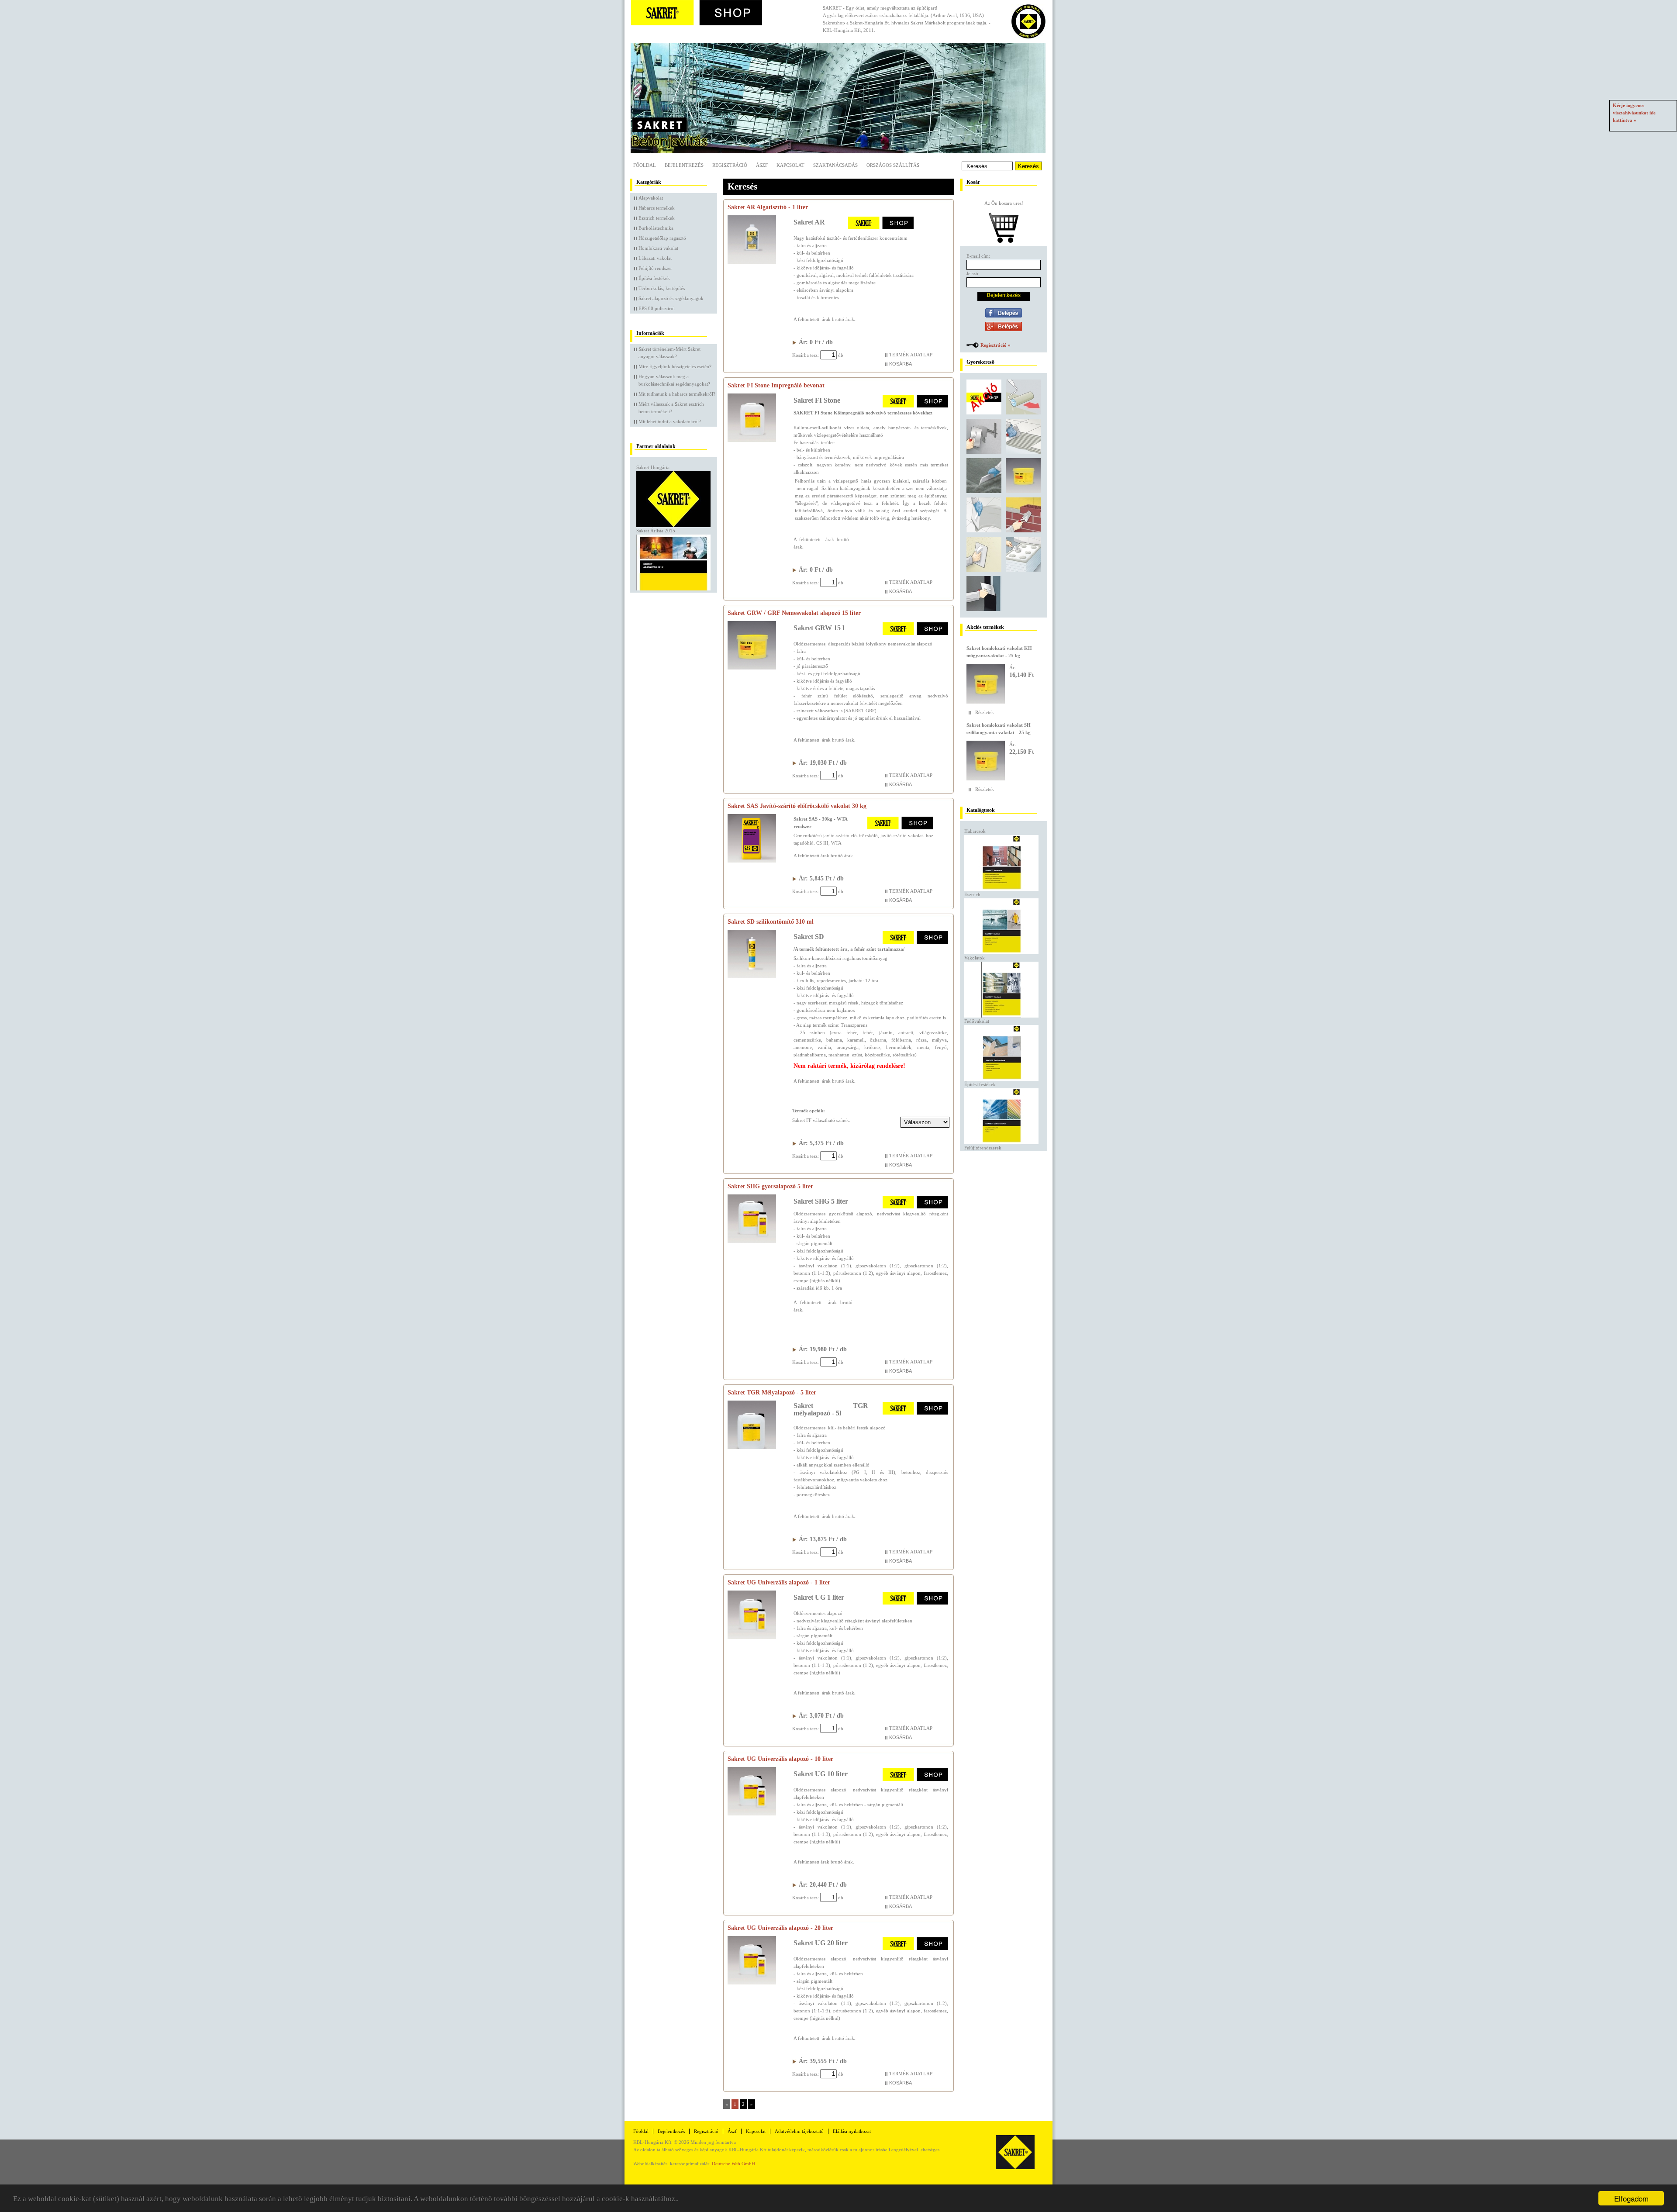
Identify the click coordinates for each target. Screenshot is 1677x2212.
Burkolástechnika (656, 228)
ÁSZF (762, 165)
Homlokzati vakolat (658, 248)
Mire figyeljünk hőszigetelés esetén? (675, 366)
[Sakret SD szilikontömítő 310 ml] (752, 977)
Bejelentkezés (684, 165)
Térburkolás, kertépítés (662, 288)
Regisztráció (730, 165)
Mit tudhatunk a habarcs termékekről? (677, 394)
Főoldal (645, 165)
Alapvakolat (651, 198)
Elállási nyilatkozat (852, 2131)
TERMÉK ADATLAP (911, 355)
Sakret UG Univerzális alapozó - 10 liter (780, 1759)
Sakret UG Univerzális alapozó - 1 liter (779, 1582)
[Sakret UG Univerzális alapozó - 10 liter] (752, 1814)
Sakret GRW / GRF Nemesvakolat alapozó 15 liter (794, 613)
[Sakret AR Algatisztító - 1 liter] (752, 262)
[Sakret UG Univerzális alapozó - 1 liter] (752, 1637)
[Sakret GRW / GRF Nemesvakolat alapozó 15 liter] (752, 668)
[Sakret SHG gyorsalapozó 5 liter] (752, 1241)
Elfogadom (1631, 2198)
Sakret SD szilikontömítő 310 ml (771, 922)
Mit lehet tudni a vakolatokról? (670, 421)
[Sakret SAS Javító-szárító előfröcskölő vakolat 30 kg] (752, 861)
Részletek (985, 712)
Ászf (732, 2131)
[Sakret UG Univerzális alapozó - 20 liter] (752, 1983)
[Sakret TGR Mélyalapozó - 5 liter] (752, 1447)
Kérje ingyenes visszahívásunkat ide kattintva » (1634, 113)
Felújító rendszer (655, 268)
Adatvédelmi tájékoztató (799, 2131)
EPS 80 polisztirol (657, 308)
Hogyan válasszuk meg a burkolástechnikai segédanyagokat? (674, 380)
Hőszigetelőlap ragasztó (662, 238)
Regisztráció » (996, 345)
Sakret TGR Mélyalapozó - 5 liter (772, 1392)
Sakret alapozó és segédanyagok (671, 298)
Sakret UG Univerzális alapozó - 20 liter (780, 1928)
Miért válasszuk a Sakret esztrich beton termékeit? (671, 408)
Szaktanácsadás (835, 165)
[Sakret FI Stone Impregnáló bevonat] (752, 440)
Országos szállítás (893, 165)
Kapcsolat (790, 165)
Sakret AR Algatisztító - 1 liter (768, 207)
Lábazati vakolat (655, 258)
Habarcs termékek (657, 208)
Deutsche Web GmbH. (734, 2164)
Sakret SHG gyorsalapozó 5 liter (770, 1186)
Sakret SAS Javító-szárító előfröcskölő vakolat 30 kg (797, 806)
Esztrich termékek (657, 218)
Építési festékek (654, 278)
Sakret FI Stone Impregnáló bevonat (776, 385)
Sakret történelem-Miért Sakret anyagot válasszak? (669, 353)
